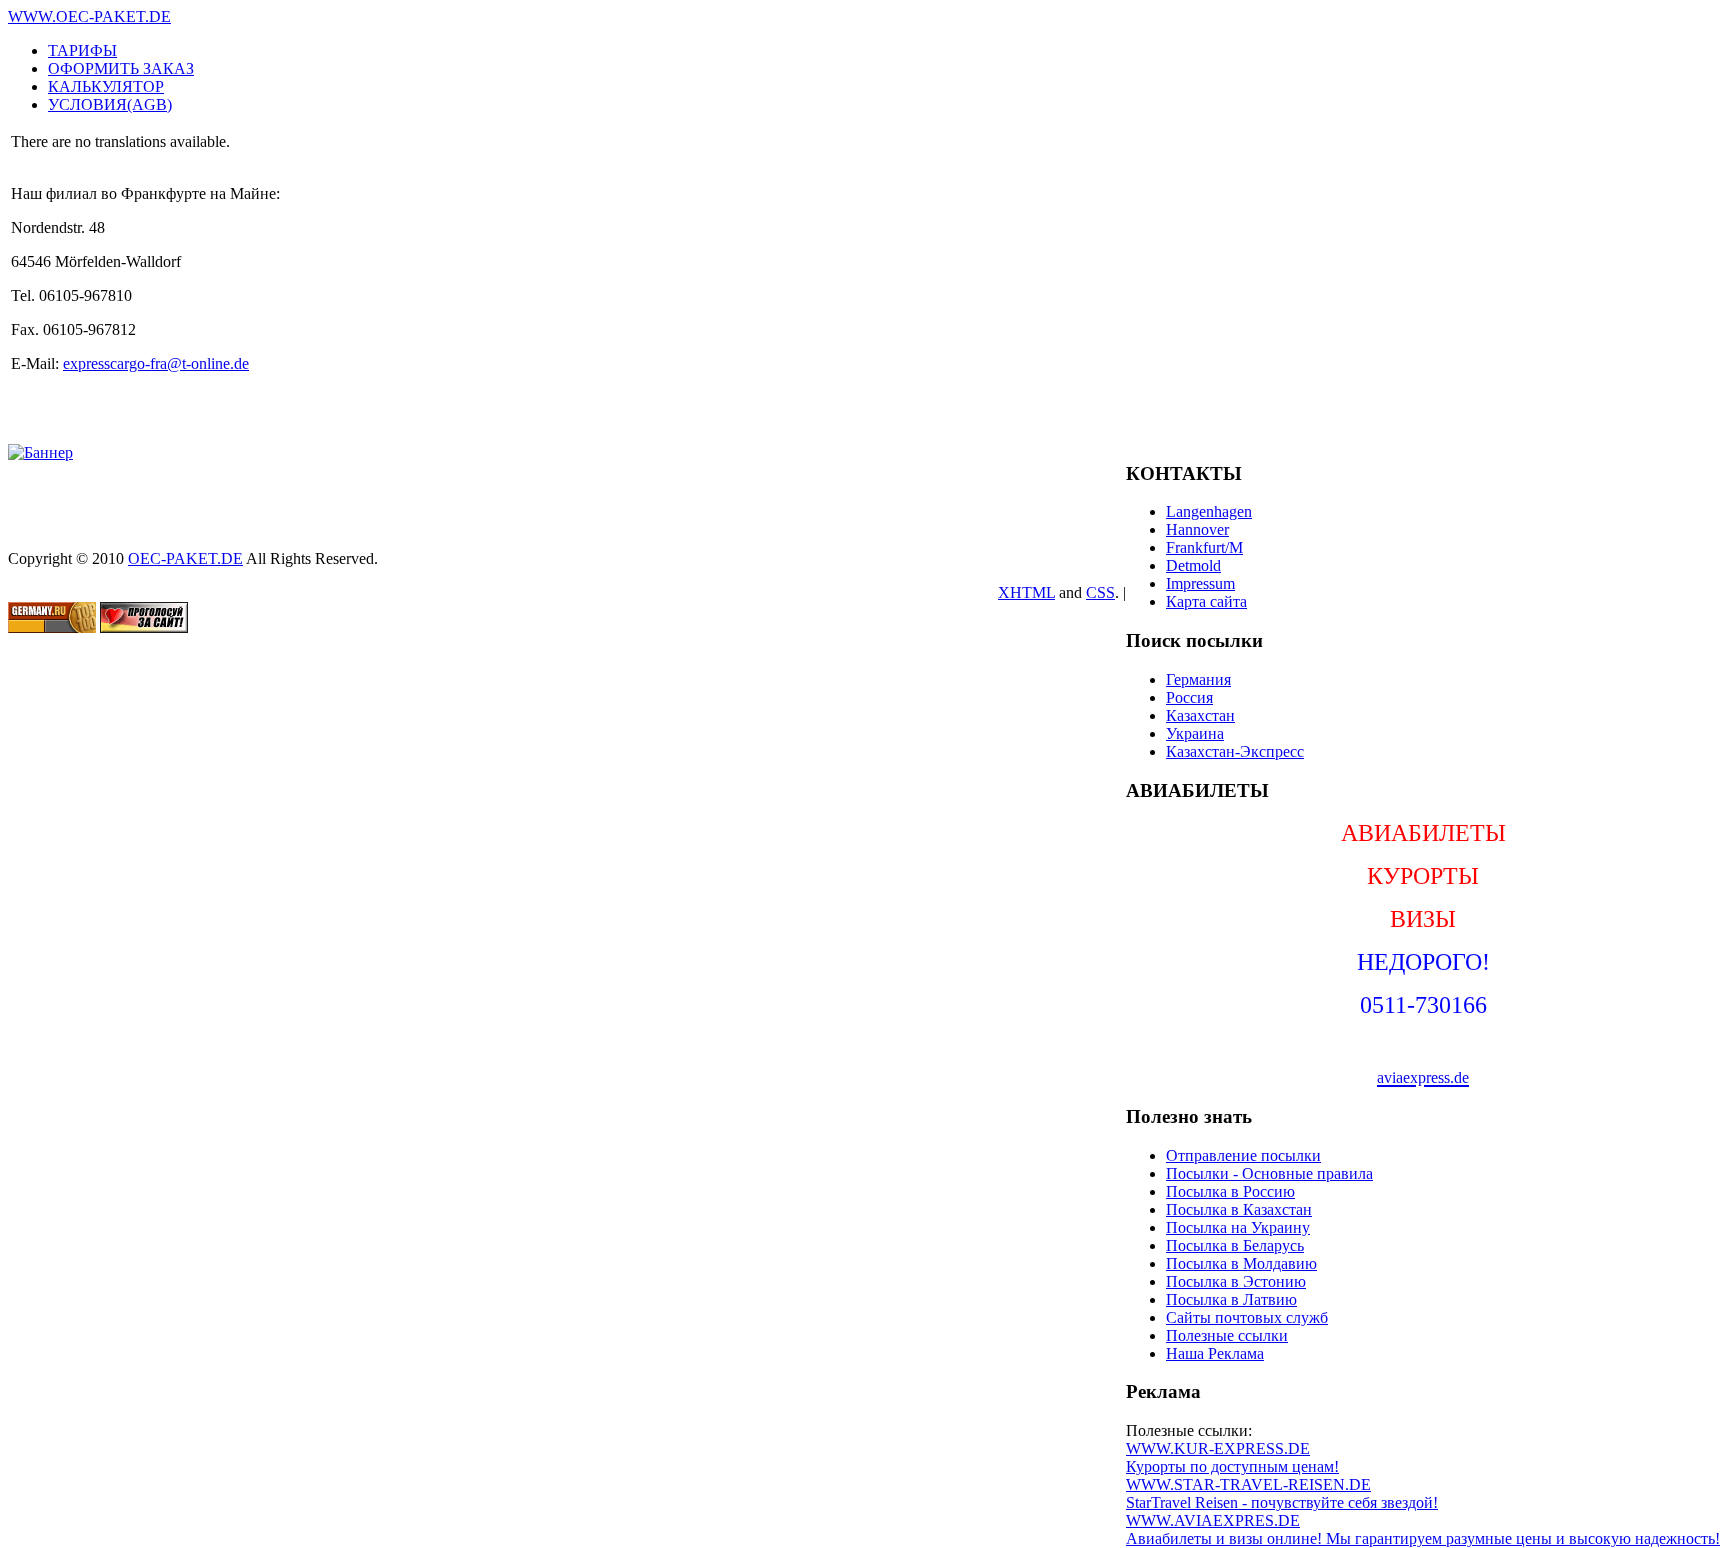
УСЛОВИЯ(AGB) (110, 104)
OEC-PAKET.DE (185, 558)
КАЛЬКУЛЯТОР (106, 86)
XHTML (1026, 592)
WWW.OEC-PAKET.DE (89, 16)
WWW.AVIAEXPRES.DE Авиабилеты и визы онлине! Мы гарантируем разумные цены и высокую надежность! (1423, 1529)
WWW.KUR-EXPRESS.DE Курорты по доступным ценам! (1232, 1457)
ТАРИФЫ (82, 50)
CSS (1100, 592)
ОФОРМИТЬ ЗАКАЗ (121, 68)
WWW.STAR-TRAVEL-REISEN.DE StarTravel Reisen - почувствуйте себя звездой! (1282, 1493)
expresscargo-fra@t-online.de (156, 363)
